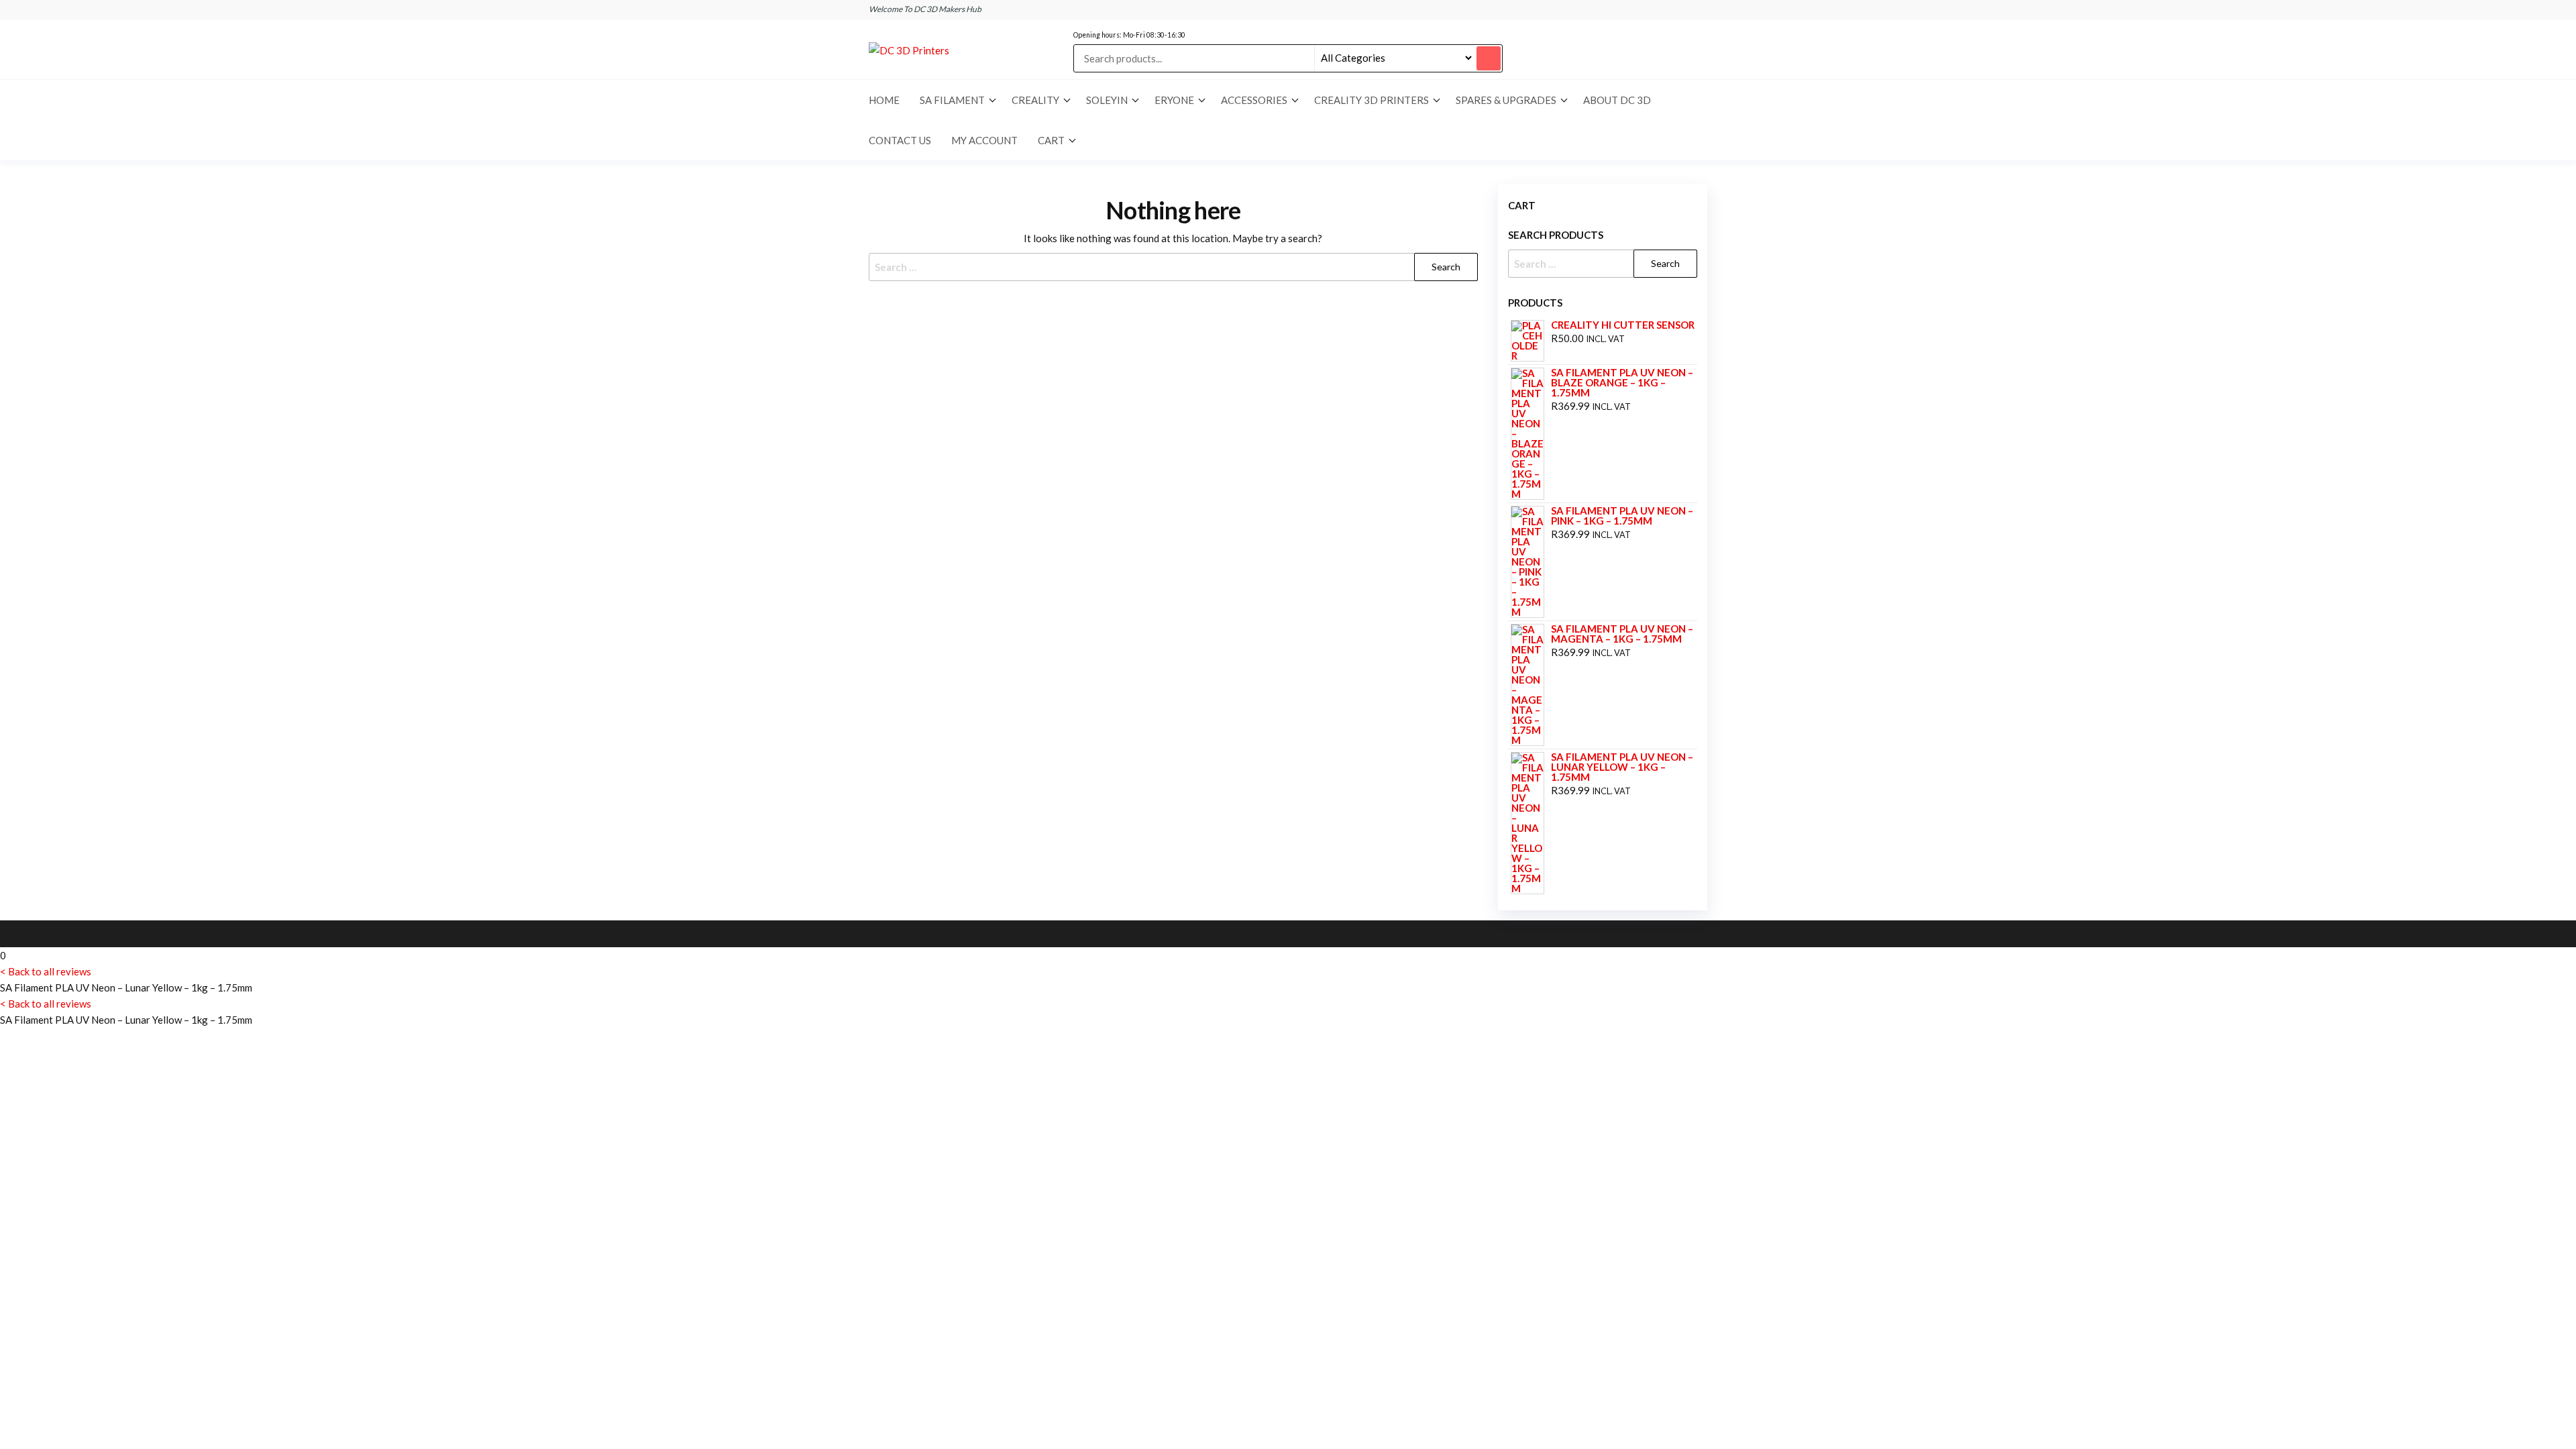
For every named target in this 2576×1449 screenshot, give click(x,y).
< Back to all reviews (46, 971)
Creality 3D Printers (1372, 100)
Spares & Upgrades (1506, 100)
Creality (1035, 100)
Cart (1051, 140)
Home (884, 100)
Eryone (1174, 100)
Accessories (1254, 100)
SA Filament (952, 100)
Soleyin (1107, 100)
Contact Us (900, 140)
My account (984, 140)
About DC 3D (1617, 100)
